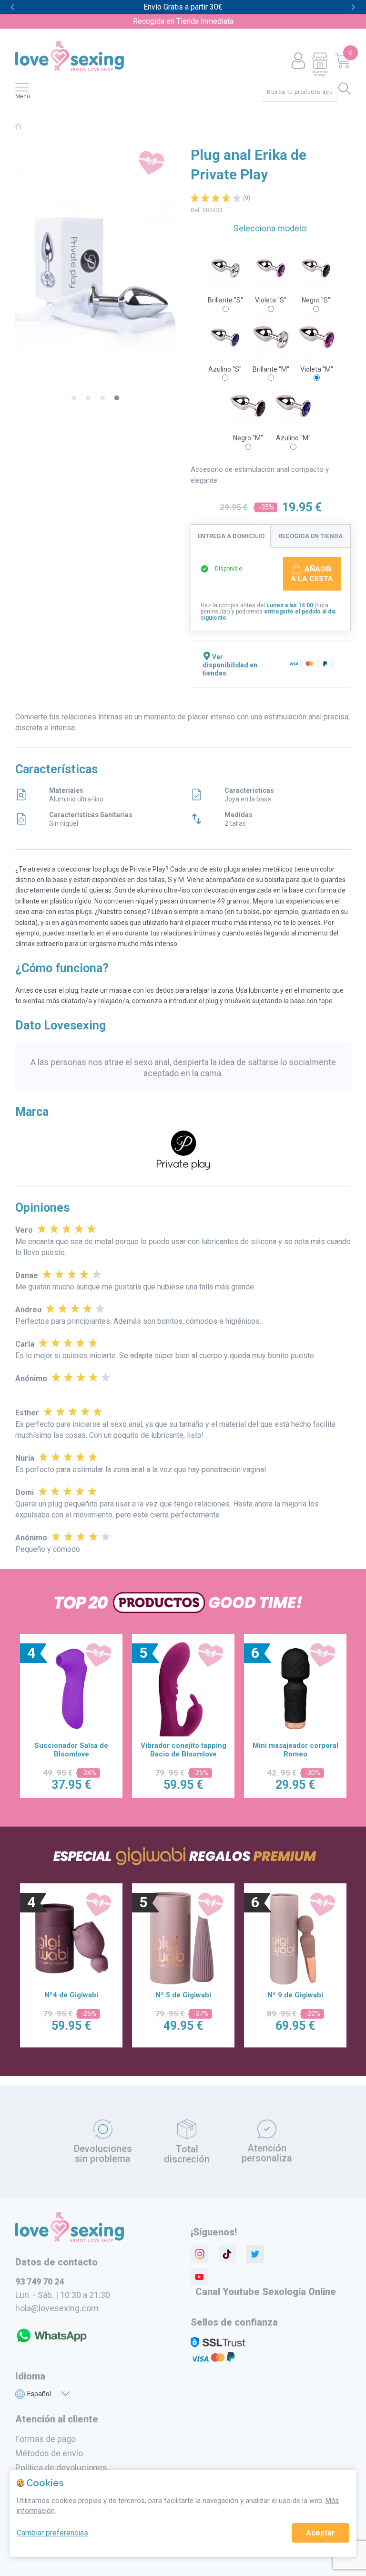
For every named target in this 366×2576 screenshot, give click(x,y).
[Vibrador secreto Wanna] (295, 1689)
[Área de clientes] (298, 61)
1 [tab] (74, 398)
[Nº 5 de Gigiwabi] (71, 1938)
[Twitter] (255, 2254)
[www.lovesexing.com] (70, 2240)
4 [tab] (117, 398)
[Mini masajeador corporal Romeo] (183, 1689)
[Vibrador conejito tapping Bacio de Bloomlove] (71, 1689)
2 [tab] (88, 398)
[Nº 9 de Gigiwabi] (183, 1938)
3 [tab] (102, 398)
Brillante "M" (271, 369)
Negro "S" (316, 300)
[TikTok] (227, 2254)
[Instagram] (200, 2254)
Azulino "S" (225, 369)
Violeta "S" (271, 300)
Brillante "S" (225, 300)
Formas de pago (46, 2439)
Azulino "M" (293, 438)
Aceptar (320, 2533)
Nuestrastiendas (320, 73)
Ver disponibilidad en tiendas (230, 665)
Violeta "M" (317, 369)
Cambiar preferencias (52, 2533)
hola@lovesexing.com (57, 2308)
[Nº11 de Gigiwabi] (295, 1938)
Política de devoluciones (61, 2467)
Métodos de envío (49, 2453)
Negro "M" (248, 438)
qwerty (353, 7)
